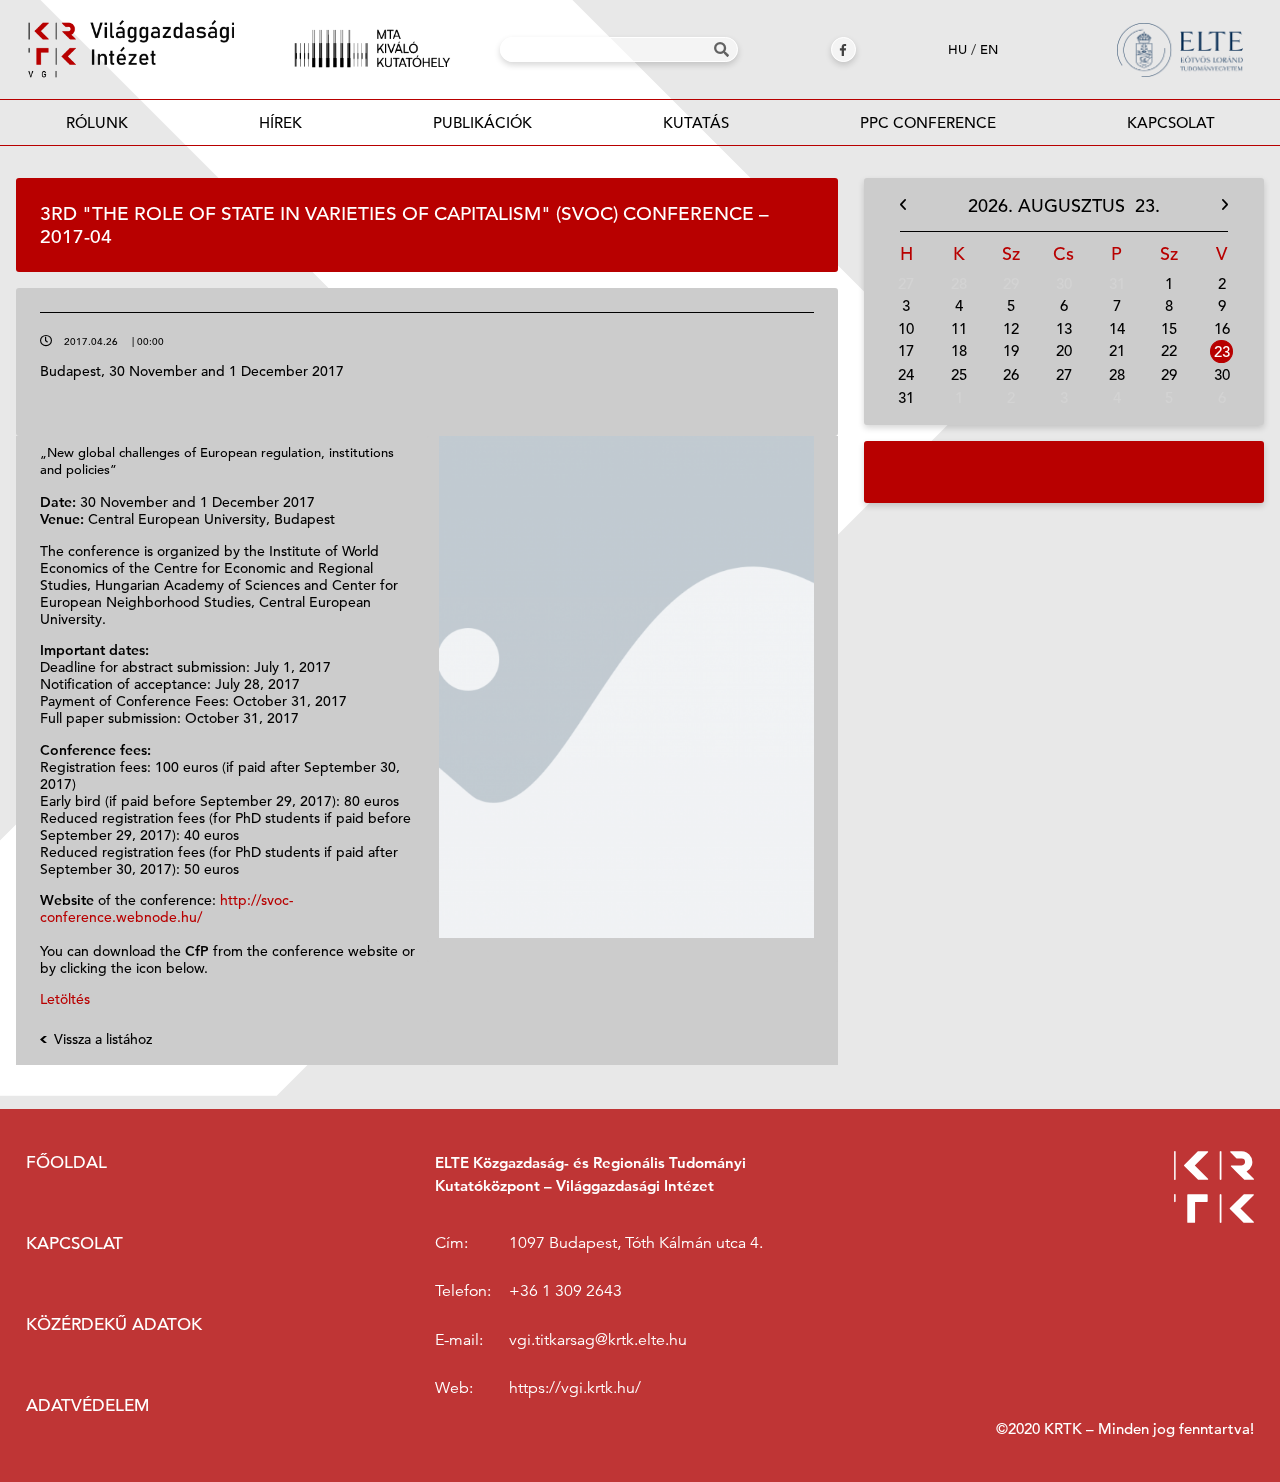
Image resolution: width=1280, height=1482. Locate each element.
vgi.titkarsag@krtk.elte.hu (598, 1340)
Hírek (280, 122)
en (989, 49)
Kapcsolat (1171, 122)
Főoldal (66, 1162)
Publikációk (482, 122)
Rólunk (97, 122)
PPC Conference (928, 122)
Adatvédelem (87, 1405)
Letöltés (65, 999)
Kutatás (696, 122)
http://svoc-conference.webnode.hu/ (166, 908)
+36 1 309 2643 (565, 1291)
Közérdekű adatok (114, 1324)
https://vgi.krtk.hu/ (575, 1388)
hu (957, 49)
